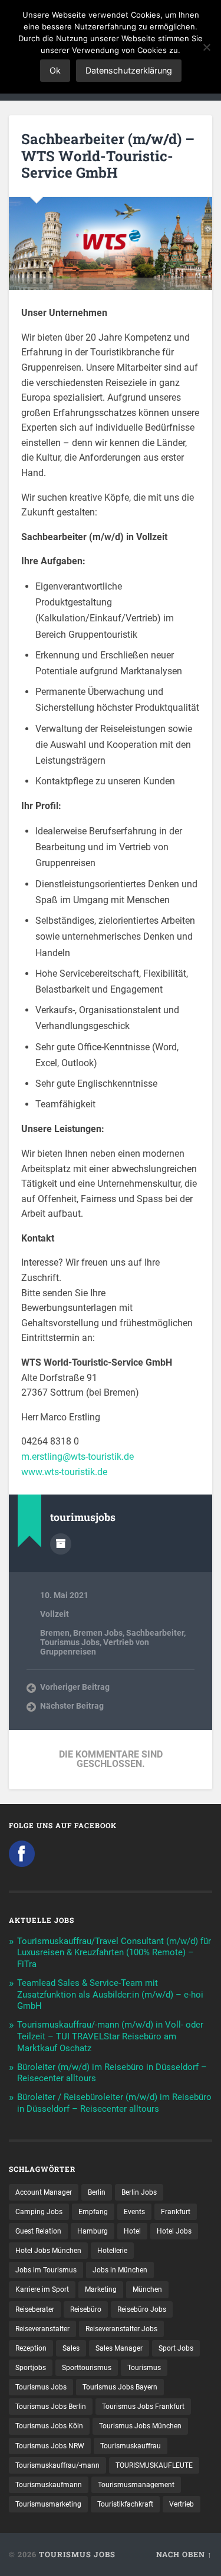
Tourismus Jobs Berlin (51, 2407)
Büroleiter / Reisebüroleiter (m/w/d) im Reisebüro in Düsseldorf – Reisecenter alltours (114, 2103)
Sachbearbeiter (155, 1633)
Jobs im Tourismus (46, 2270)
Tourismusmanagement (136, 2485)
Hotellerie (112, 2251)
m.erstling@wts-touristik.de (77, 1457)
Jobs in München (120, 2270)
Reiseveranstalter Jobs (121, 2329)
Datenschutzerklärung (129, 70)
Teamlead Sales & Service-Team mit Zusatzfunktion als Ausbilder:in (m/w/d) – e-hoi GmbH (110, 1995)
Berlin (97, 2192)
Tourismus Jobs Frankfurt (143, 2407)
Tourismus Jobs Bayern (120, 2387)
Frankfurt (176, 2212)
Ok (55, 70)
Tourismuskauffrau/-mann (57, 2465)
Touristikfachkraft (125, 2504)
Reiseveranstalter (42, 2329)
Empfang (93, 2212)
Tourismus (144, 2368)
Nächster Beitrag (72, 1706)
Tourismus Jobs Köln (49, 2426)
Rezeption (31, 2348)
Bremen (55, 1633)
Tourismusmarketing (48, 2504)
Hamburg (93, 2231)
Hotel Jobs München (48, 2251)
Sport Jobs (176, 2348)
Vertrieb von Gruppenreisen (95, 1647)
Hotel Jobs (174, 2231)
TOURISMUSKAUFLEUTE (154, 2465)
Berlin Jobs (139, 2192)
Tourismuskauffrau (131, 2446)
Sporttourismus (87, 2368)
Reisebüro (86, 2309)
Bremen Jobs (98, 1633)
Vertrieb (182, 2504)
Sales (71, 2348)
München (147, 2289)
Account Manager (44, 2192)
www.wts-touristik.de (64, 1472)
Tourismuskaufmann (49, 2485)
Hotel (132, 2231)
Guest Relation (38, 2231)
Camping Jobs (39, 2212)
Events (134, 2212)
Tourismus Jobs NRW (50, 2446)
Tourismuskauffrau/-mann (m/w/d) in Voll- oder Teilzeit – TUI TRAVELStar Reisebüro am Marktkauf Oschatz (110, 2036)
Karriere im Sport (42, 2289)
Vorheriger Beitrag (75, 1687)
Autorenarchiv (61, 1544)
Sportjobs (31, 2368)
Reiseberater (35, 2309)
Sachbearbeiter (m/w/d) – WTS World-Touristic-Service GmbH (108, 156)
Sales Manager (119, 2348)
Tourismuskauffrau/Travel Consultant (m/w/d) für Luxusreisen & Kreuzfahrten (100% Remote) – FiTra (114, 1953)
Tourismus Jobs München (140, 2426)
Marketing (101, 2289)
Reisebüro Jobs (142, 2309)
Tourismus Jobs (70, 1642)
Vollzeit (55, 1614)
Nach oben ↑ (184, 2554)
